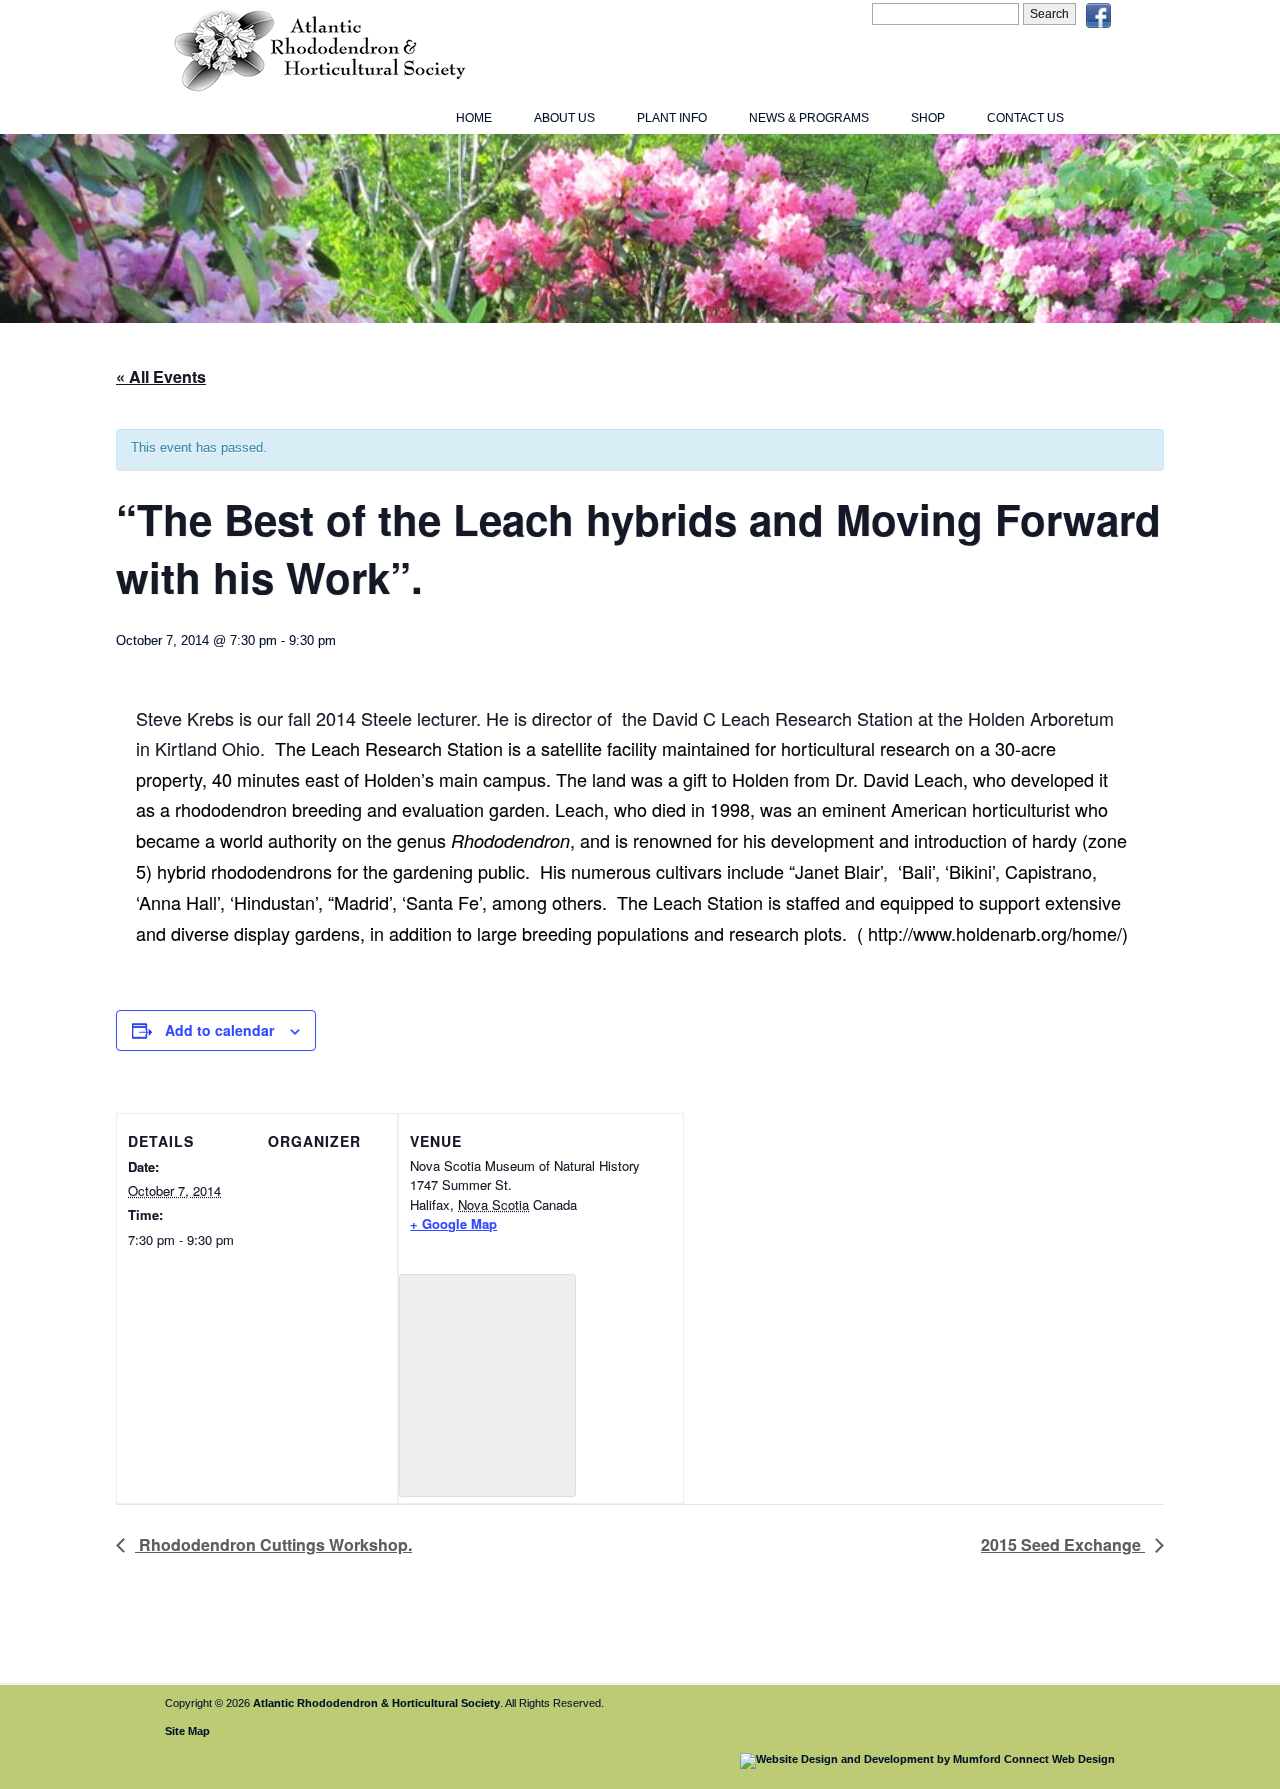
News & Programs (809, 118)
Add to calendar (219, 1030)
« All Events (161, 376)
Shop (928, 118)
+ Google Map (453, 1223)
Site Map (187, 1731)
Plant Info (672, 118)
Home (474, 118)
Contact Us (1025, 118)
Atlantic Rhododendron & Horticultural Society (376, 1703)
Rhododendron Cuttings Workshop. (273, 1544)
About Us (564, 118)
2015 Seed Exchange (1063, 1544)
